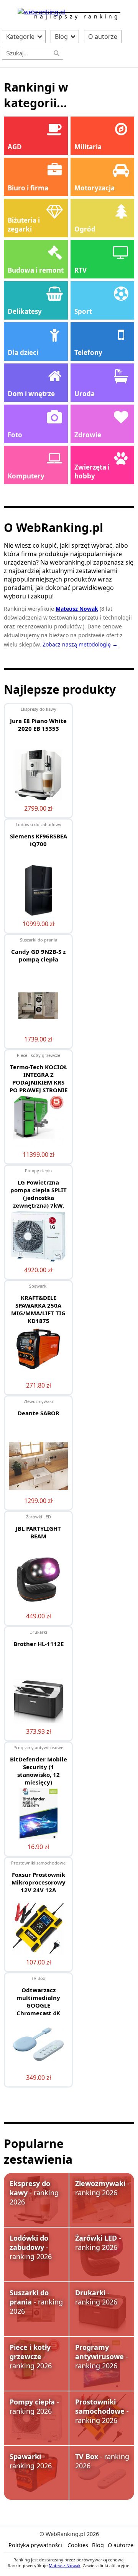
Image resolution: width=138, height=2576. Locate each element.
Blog (62, 37)
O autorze (103, 37)
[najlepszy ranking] (42, 12)
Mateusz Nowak (65, 2565)
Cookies (78, 2545)
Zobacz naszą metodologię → (80, 644)
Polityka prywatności (35, 2545)
